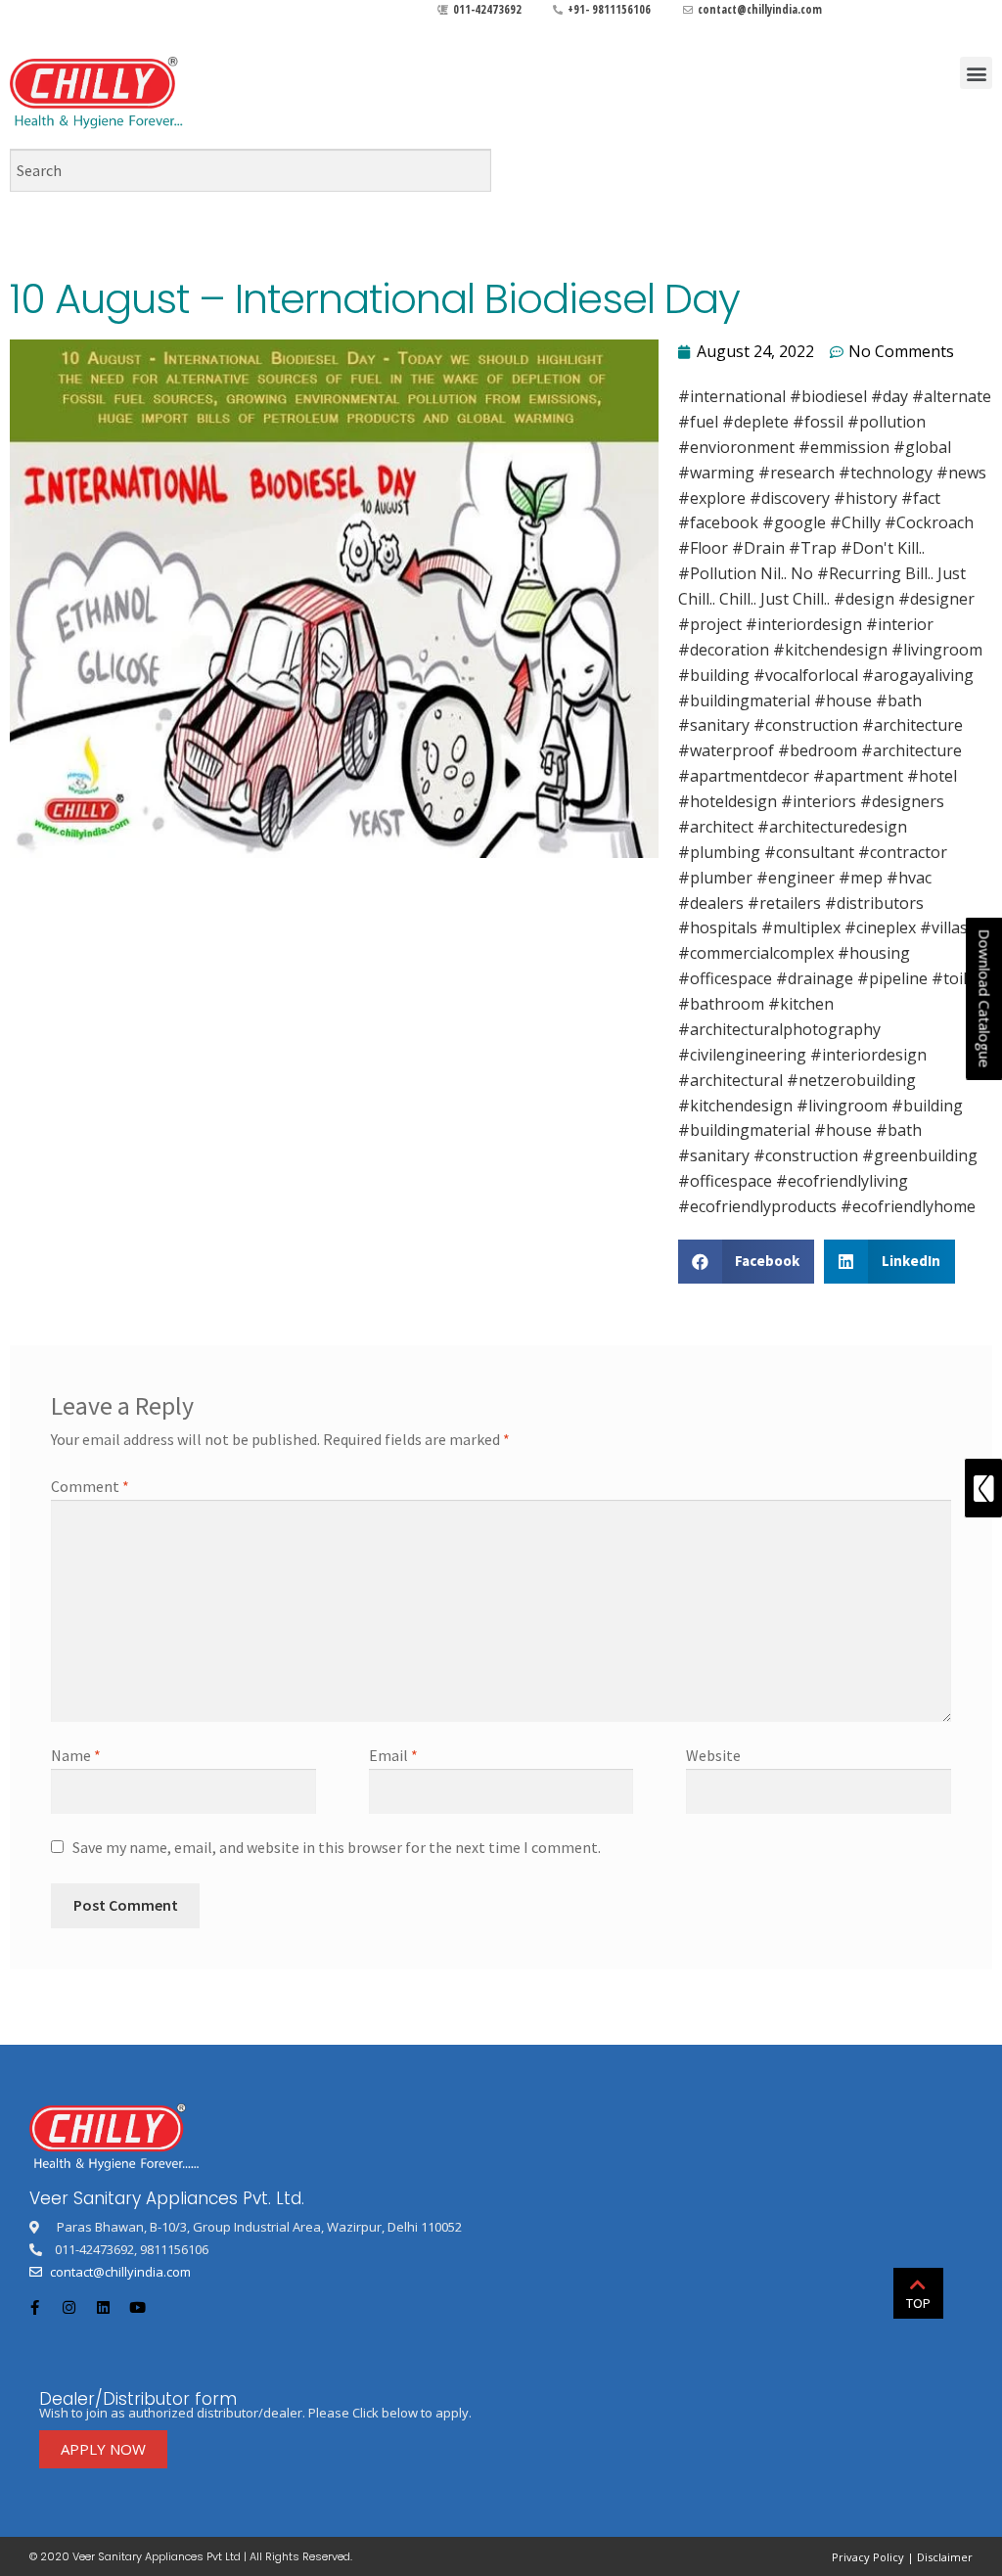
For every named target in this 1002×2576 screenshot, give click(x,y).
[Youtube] (137, 2307)
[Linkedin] (103, 2307)
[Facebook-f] (34, 2307)
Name (76, 1755)
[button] (976, 73)
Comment (90, 1486)
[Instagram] (68, 2307)
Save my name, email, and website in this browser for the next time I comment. (337, 1847)
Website (713, 1755)
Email (393, 1755)
